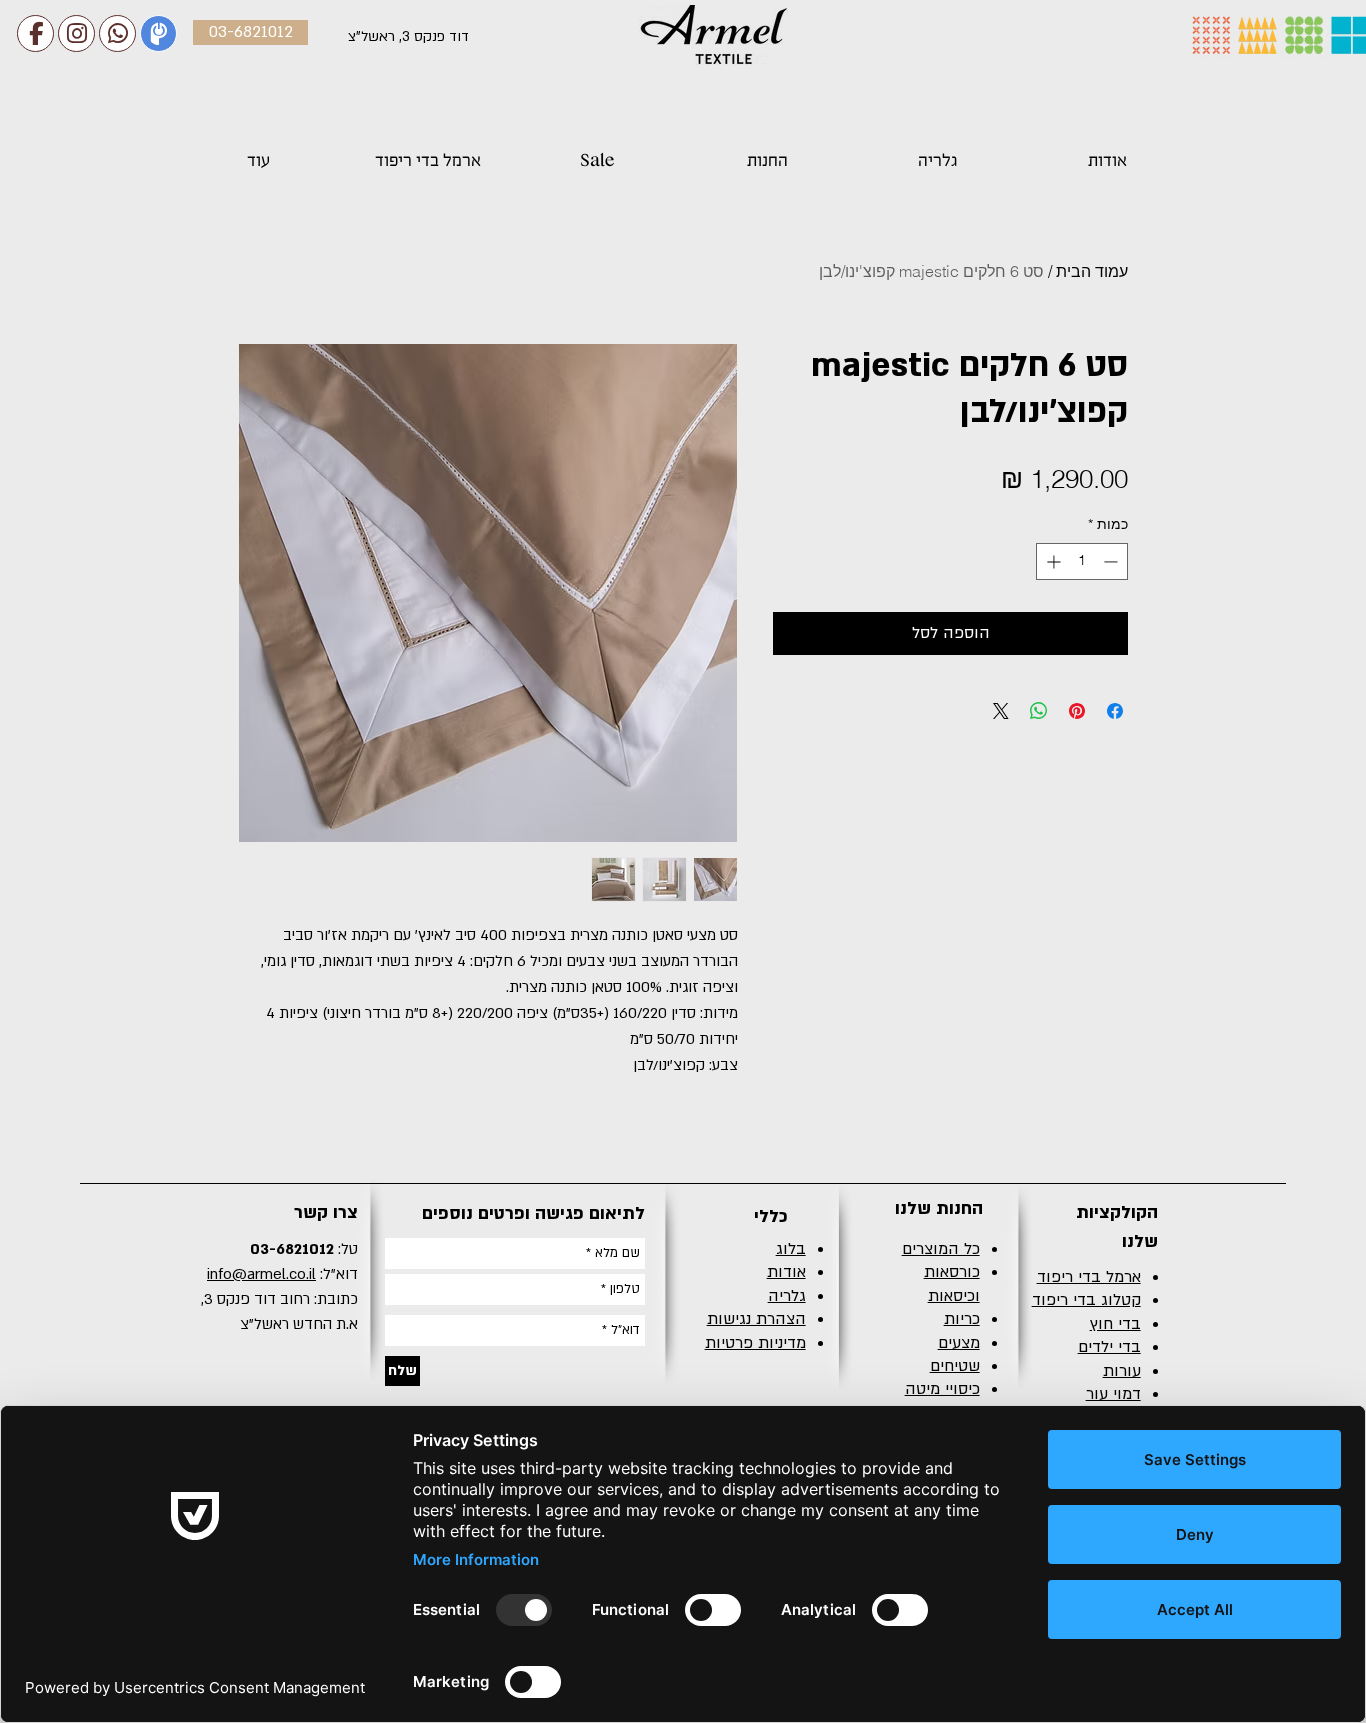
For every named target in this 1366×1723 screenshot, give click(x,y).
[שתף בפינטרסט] (1077, 711)
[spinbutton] (1082, 561)
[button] (767, 151)
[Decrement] (1112, 561)
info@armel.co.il (261, 1274)
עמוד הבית (1092, 271)
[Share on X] (1001, 711)
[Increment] (1051, 561)
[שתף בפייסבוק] (1115, 711)
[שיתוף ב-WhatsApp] (1039, 711)
